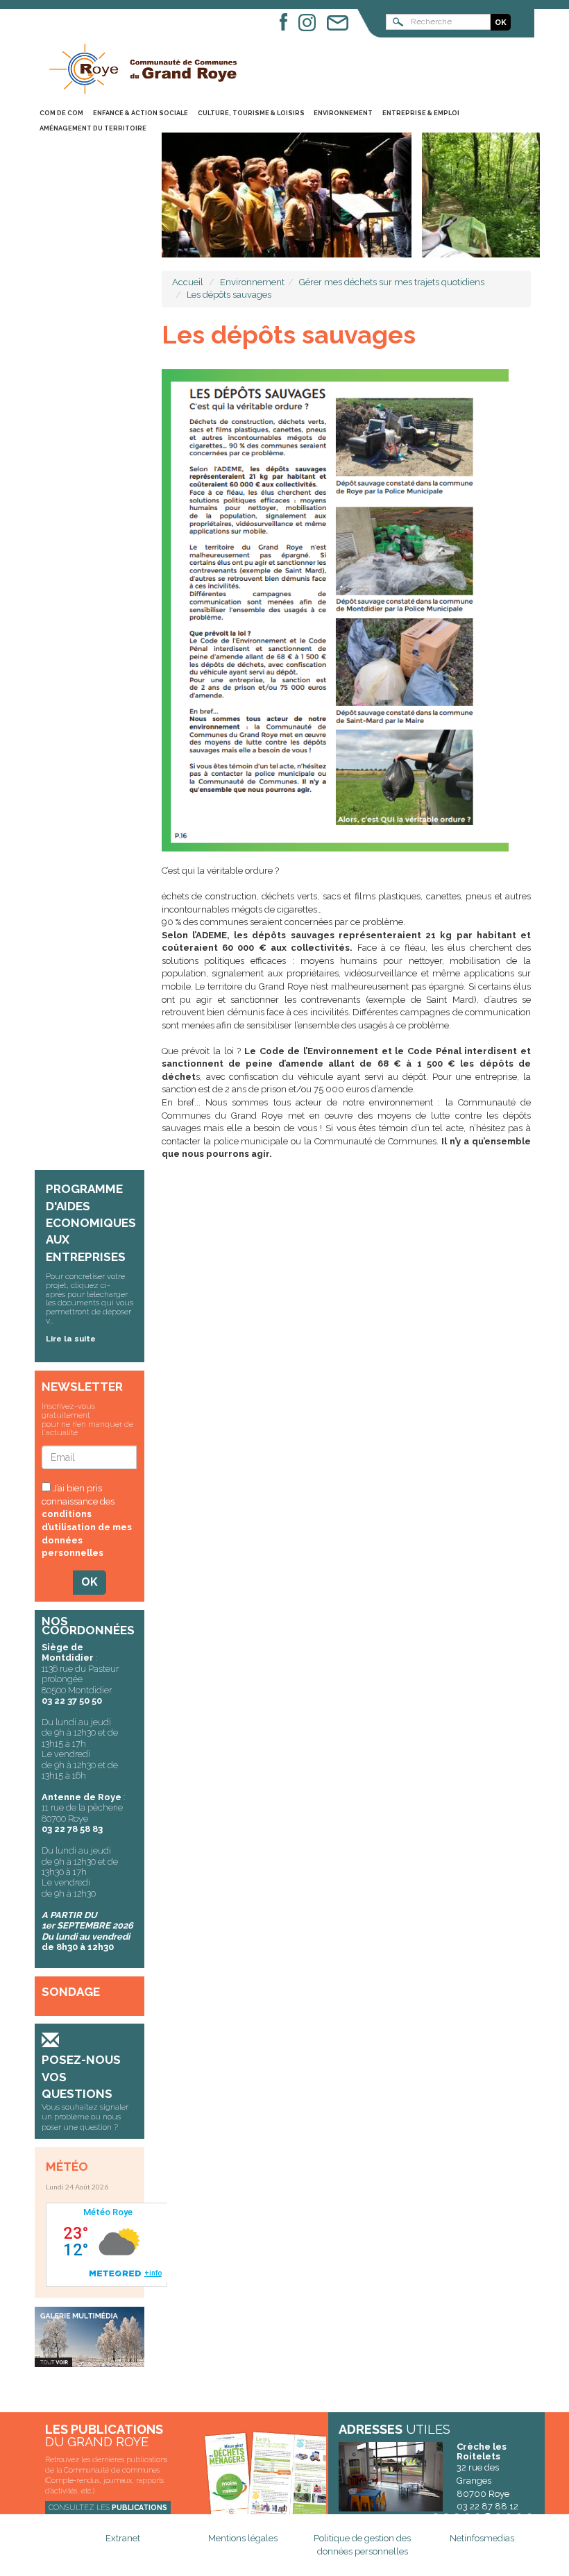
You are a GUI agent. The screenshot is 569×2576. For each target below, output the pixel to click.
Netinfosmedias (482, 2538)
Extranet (123, 2538)
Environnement (252, 282)
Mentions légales (243, 2538)
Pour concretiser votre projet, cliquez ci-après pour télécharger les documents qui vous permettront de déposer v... (90, 1298)
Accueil (188, 282)
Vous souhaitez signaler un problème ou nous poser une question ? (85, 2117)
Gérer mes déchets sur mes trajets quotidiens (392, 282)
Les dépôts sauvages (229, 295)
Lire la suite (71, 1339)
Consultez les (108, 2507)
